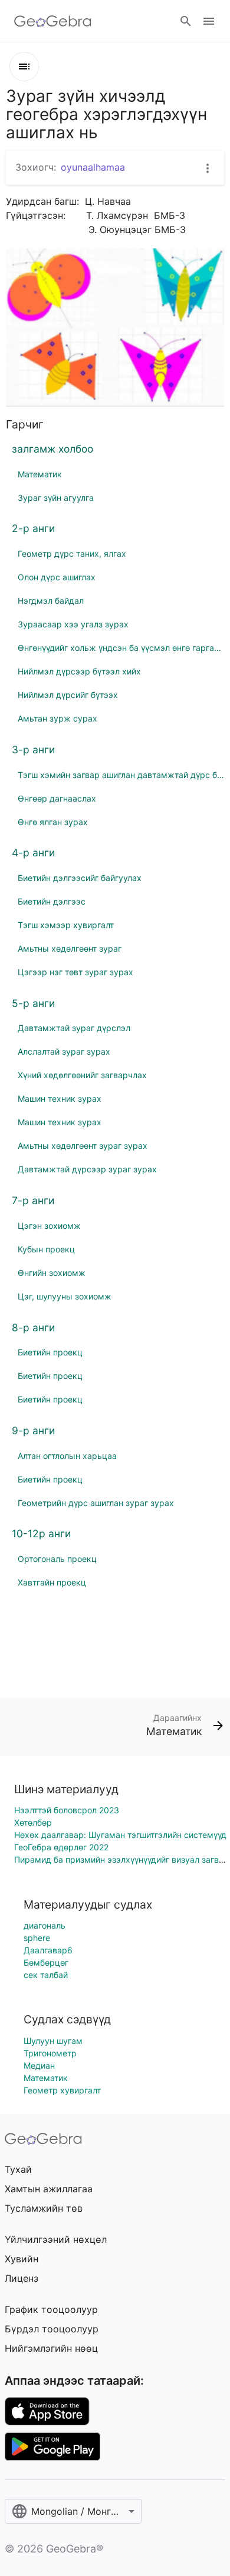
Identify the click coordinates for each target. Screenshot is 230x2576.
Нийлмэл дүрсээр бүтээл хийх (79, 671)
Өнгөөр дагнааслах (57, 798)
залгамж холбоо (52, 449)
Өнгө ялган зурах (53, 822)
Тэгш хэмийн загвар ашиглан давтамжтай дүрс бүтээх (121, 775)
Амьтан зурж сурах (57, 718)
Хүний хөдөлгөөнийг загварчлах (82, 1075)
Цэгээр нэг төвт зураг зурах (75, 972)
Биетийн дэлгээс (52, 901)
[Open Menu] (209, 21)
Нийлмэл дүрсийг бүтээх (68, 695)
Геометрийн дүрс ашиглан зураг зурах (96, 1503)
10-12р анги (41, 1533)
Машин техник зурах (60, 1098)
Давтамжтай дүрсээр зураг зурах (87, 1169)
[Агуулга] (24, 67)
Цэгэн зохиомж (49, 1226)
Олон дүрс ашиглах (57, 577)
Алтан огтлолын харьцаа (67, 1456)
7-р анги (33, 1200)
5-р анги (33, 1003)
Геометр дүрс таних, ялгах (72, 554)
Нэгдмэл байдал (51, 601)
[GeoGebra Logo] (53, 21)
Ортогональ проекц (57, 1559)
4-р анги (33, 852)
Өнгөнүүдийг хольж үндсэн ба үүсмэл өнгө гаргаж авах (121, 648)
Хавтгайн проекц (52, 1582)
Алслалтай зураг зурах (64, 1051)
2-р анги (33, 528)
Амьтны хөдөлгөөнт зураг (70, 948)
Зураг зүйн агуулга (56, 498)
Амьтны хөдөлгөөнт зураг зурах (83, 1146)
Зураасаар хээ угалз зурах (73, 624)
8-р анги (33, 1327)
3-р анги (33, 749)
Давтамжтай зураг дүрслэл (74, 1028)
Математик (40, 474)
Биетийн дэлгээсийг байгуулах (80, 878)
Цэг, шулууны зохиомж (65, 1296)
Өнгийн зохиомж (52, 1273)
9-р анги (33, 1430)
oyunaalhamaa (93, 167)
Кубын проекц (46, 1249)
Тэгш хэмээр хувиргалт (66, 925)
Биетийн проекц (50, 1352)
